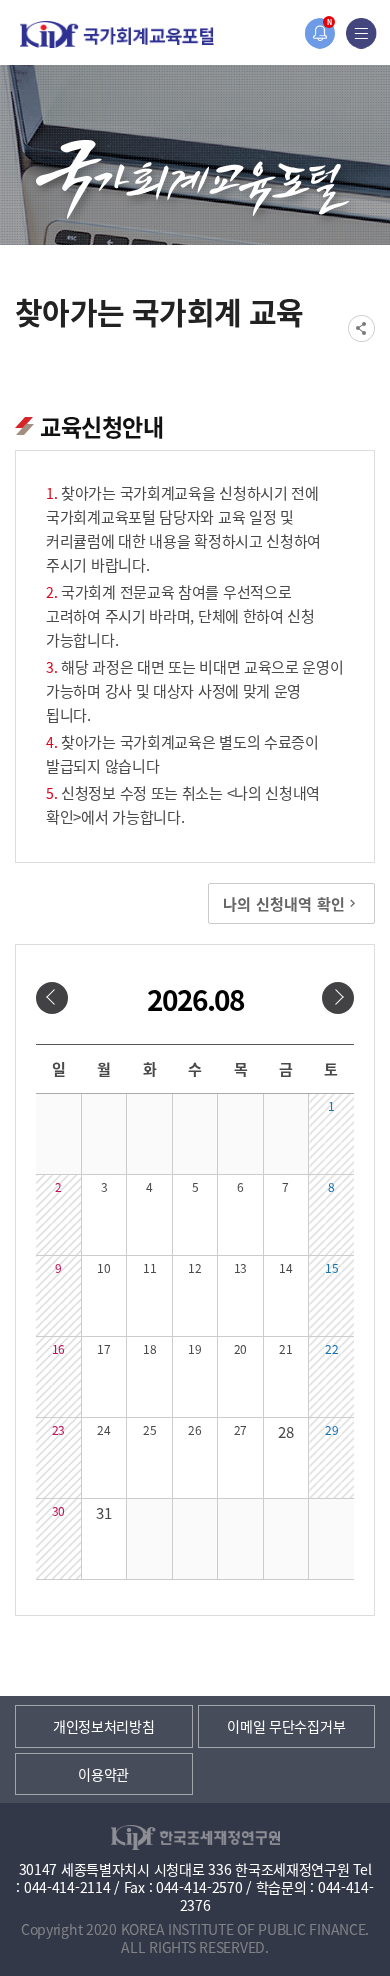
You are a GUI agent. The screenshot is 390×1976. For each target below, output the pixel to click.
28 (285, 1431)
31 (103, 1512)
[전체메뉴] (361, 33)
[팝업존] (319, 33)
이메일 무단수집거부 (286, 1726)
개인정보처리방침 (104, 1726)
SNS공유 (361, 328)
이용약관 (103, 1774)
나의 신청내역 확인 (284, 903)
